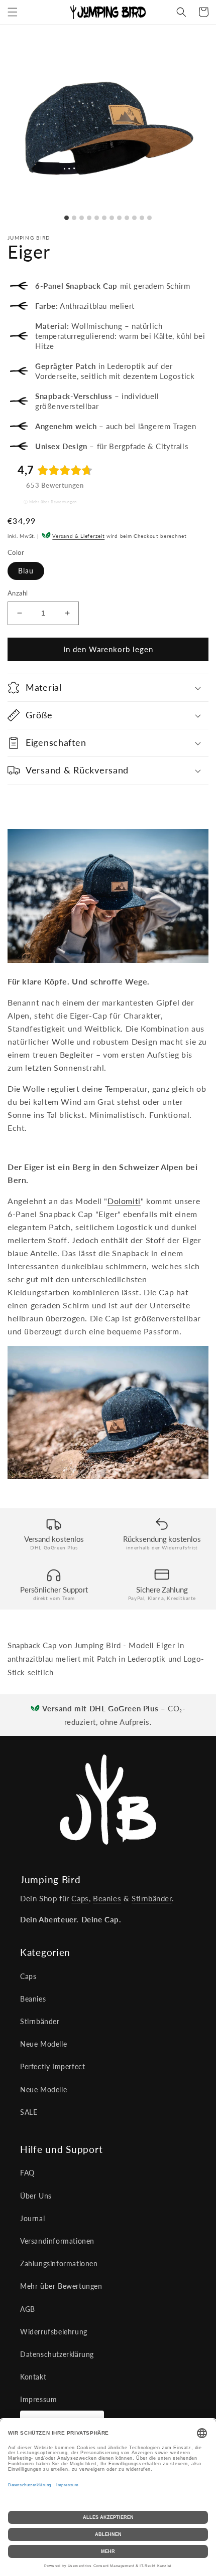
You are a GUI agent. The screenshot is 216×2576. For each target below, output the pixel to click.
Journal (32, 2218)
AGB (28, 2309)
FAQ (27, 2173)
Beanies (107, 1898)
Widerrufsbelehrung (54, 2332)
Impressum (38, 2399)
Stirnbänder (152, 1898)
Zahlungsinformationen (59, 2263)
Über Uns (36, 2196)
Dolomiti (124, 1201)
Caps (80, 1898)
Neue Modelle (43, 2044)
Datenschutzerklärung (57, 2354)
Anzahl (18, 593)
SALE (29, 2112)
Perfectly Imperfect (52, 2066)
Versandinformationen (57, 2241)
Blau (26, 571)
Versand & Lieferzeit (78, 536)
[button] (13, 12)
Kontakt (33, 2377)
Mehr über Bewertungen (53, 502)
